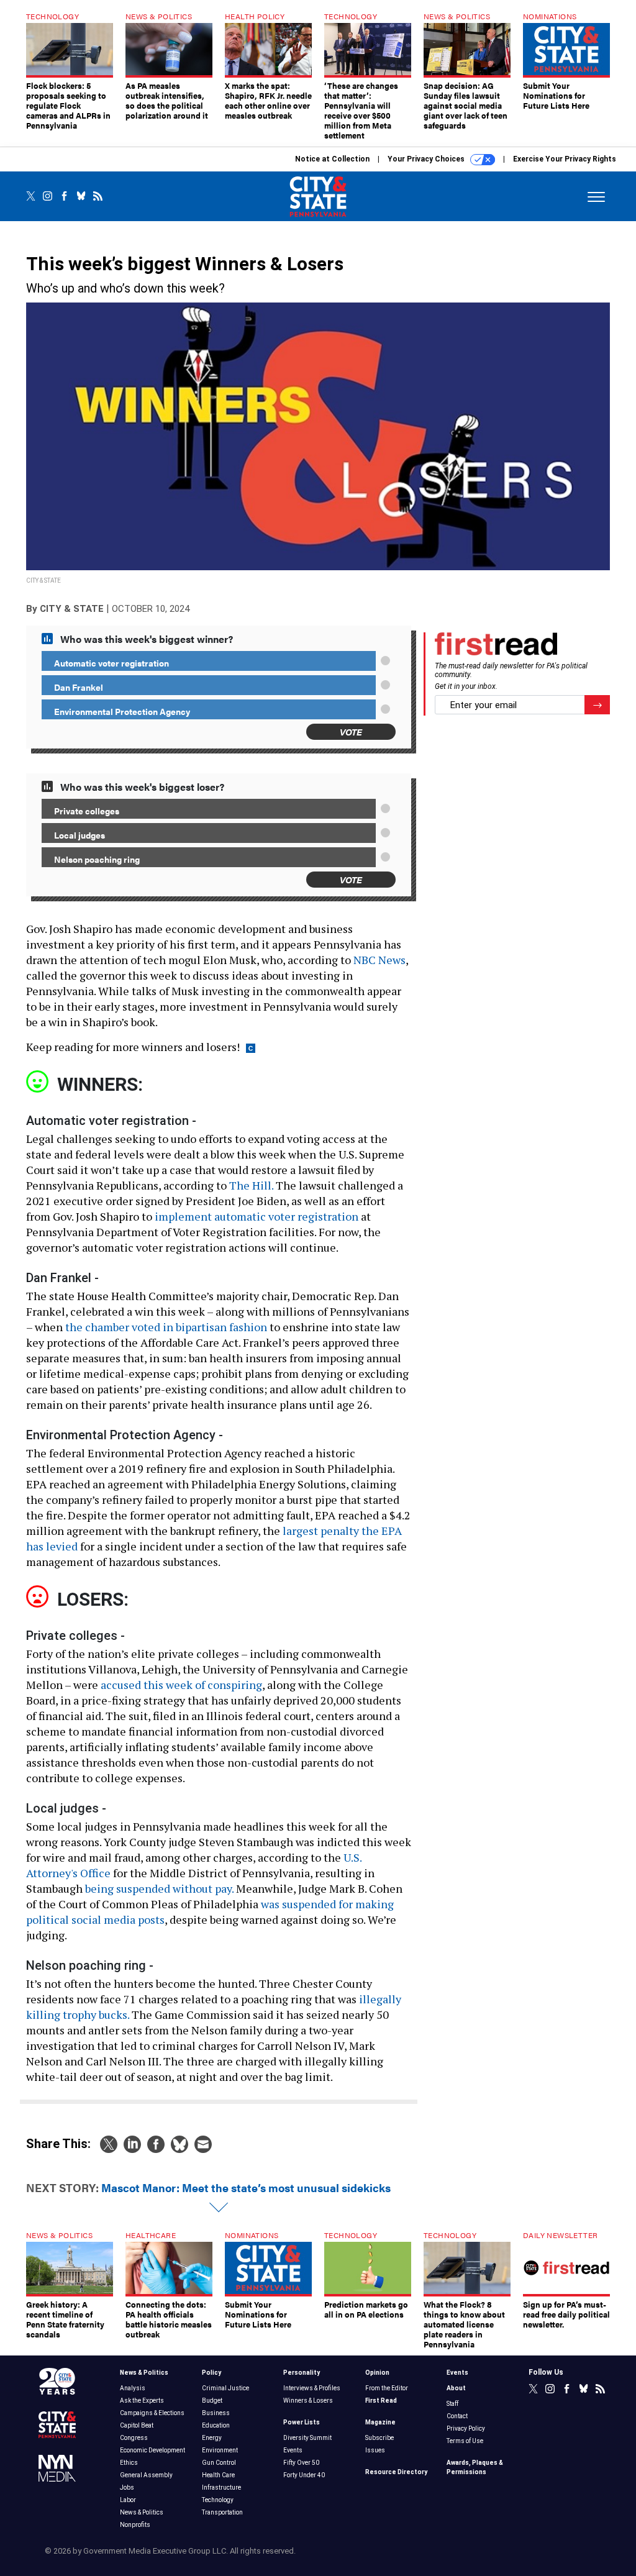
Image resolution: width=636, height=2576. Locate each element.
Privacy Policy (466, 2428)
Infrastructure (221, 2487)
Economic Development (152, 2450)
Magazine (380, 2422)
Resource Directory (396, 2472)
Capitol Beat (137, 2425)
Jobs (127, 2487)
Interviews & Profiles (312, 2388)
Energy (212, 2438)
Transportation (222, 2512)
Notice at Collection (332, 159)
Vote (351, 731)
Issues (375, 2450)
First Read (381, 2401)
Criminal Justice (225, 2388)
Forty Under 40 (304, 2475)
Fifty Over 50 (301, 2463)
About (456, 2388)
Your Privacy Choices (427, 159)
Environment (220, 2450)
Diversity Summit (307, 2438)
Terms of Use (465, 2441)
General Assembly (146, 2475)
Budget (212, 2401)
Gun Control (219, 2463)
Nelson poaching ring (97, 859)
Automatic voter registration (111, 663)
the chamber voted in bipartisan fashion (166, 1327)
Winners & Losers (308, 2401)
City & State (72, 609)
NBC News (379, 960)
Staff (452, 2404)
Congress (134, 2438)
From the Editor (387, 2388)
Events (293, 2450)
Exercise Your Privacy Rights (565, 159)
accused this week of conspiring (181, 1685)
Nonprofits (135, 2525)
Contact (457, 2416)
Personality (302, 2373)
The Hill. (251, 1185)
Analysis (133, 2388)
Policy (211, 2373)
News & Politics (144, 2373)
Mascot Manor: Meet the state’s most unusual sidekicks (246, 2187)
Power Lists (302, 2422)
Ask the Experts (142, 2401)
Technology (218, 2500)
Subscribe (379, 2438)
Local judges (79, 835)
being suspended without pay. (159, 1888)
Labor (128, 2500)
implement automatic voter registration (257, 1216)
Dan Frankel (79, 687)
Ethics (129, 2463)
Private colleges (87, 811)
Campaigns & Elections (152, 2413)
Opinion (377, 2373)
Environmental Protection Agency (122, 711)
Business (216, 2413)
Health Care (218, 2475)
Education (216, 2425)
